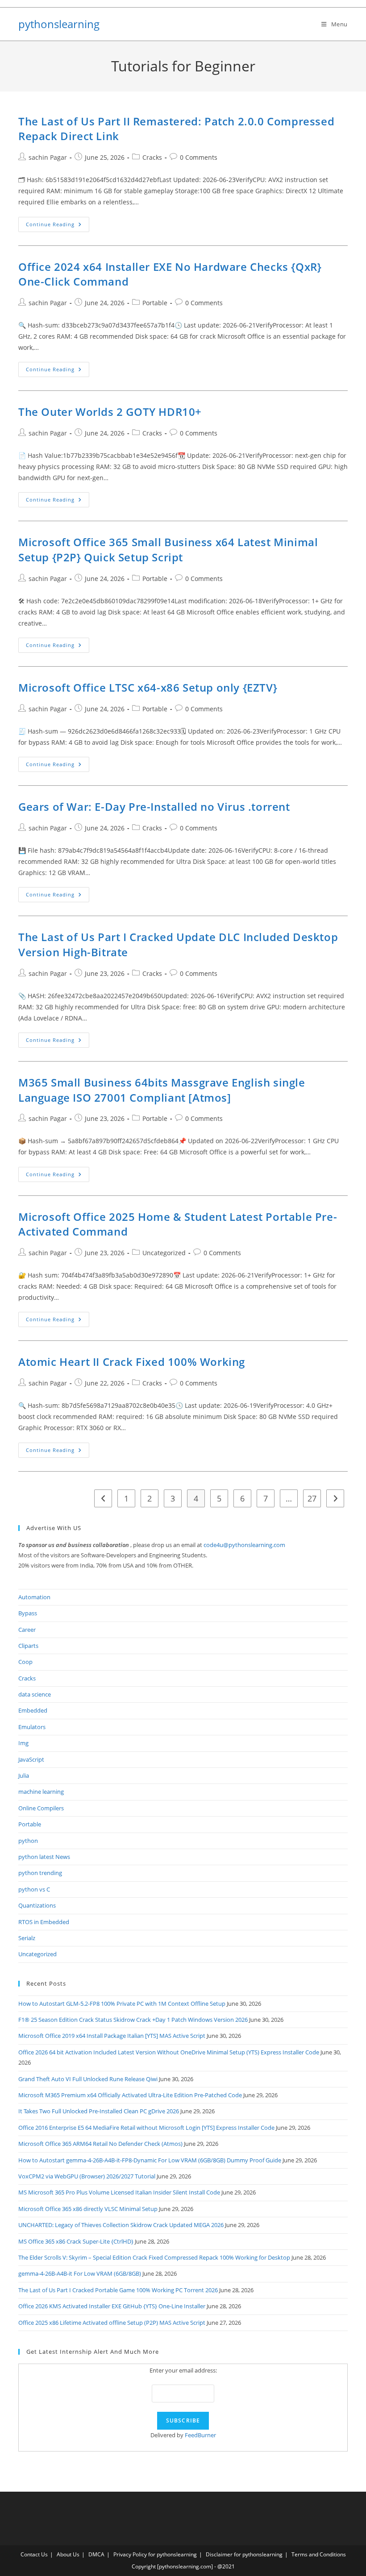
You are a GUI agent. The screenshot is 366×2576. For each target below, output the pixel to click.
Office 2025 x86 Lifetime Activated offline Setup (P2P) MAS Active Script (112, 2323)
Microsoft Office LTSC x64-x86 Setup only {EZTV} (148, 687)
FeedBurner (200, 2435)
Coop (25, 1662)
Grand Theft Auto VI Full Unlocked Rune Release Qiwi (88, 2079)
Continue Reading (58, 226)
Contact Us (34, 2554)
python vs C (34, 1889)
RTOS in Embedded (44, 1922)
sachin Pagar (48, 157)
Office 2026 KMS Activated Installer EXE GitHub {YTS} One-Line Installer (112, 2306)
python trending (40, 1873)
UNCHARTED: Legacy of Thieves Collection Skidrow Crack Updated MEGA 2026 (121, 2225)
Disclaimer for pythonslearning (244, 2554)
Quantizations (37, 1905)
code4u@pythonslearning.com (244, 1545)
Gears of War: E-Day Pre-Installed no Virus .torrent (154, 807)
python (28, 1841)
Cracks (152, 157)
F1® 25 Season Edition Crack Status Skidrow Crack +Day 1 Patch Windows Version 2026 (133, 2020)
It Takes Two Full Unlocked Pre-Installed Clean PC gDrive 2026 (99, 2111)
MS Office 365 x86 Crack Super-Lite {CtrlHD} (76, 2241)
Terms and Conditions (319, 2554)
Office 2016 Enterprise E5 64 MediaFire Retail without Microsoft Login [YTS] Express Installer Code (146, 2128)
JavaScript (31, 1759)
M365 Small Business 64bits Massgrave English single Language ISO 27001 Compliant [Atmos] (162, 1090)
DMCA (96, 2554)
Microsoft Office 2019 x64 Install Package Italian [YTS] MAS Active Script (112, 2036)
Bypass (28, 1613)
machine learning (41, 1792)
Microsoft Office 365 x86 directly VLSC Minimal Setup (88, 2209)
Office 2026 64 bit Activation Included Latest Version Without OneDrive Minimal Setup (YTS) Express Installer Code (169, 2052)
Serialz (27, 1938)
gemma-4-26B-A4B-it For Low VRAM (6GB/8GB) (80, 2273)
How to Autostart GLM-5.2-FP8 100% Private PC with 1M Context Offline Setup (122, 2004)
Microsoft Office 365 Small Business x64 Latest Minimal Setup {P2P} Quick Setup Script (168, 550)
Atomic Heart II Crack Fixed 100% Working (132, 1362)
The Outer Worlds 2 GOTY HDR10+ (110, 412)
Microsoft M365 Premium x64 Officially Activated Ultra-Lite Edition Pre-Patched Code (130, 2095)
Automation (34, 1597)
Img (23, 1743)
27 (312, 1498)
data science (35, 1694)
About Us (68, 2554)
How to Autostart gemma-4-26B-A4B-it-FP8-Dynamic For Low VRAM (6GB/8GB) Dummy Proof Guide (150, 2160)
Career (27, 1630)
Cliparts (28, 1646)
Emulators (32, 1727)
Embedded (33, 1710)
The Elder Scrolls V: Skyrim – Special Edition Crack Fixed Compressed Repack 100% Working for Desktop (154, 2257)
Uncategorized (164, 1253)
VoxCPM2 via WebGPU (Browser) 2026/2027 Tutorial (87, 2176)
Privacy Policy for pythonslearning (155, 2554)
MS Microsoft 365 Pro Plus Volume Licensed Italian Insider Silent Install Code (119, 2192)
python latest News (44, 1857)
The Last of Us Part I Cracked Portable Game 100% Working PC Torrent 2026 (118, 2290)
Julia (24, 1775)
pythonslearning (59, 24)
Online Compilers (41, 1808)
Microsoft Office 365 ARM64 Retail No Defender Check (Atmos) (100, 2144)
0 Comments (199, 157)
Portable (155, 303)
